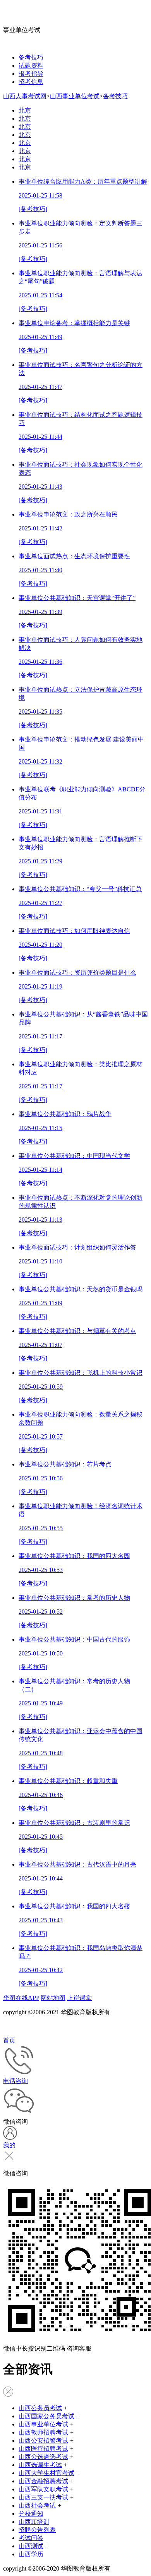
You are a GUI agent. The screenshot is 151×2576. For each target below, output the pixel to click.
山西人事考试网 (25, 96)
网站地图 (53, 1998)
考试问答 (31, 2538)
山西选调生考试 (40, 2465)
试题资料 (31, 66)
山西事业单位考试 (75, 96)
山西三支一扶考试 (43, 2497)
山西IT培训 (34, 2522)
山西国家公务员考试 (46, 2416)
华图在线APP (21, 1998)
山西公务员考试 (40, 2408)
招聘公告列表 (37, 2530)
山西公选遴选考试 (43, 2457)
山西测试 (31, 2546)
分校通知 (31, 2514)
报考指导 (31, 74)
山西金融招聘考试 (43, 2481)
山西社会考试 (37, 2505)
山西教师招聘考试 (43, 2432)
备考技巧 (31, 57)
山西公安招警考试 (43, 2440)
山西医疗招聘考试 (43, 2449)
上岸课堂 (79, 1998)
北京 (25, 110)
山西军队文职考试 (43, 2489)
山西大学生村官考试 (46, 2473)
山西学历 (31, 2554)
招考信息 (31, 82)
